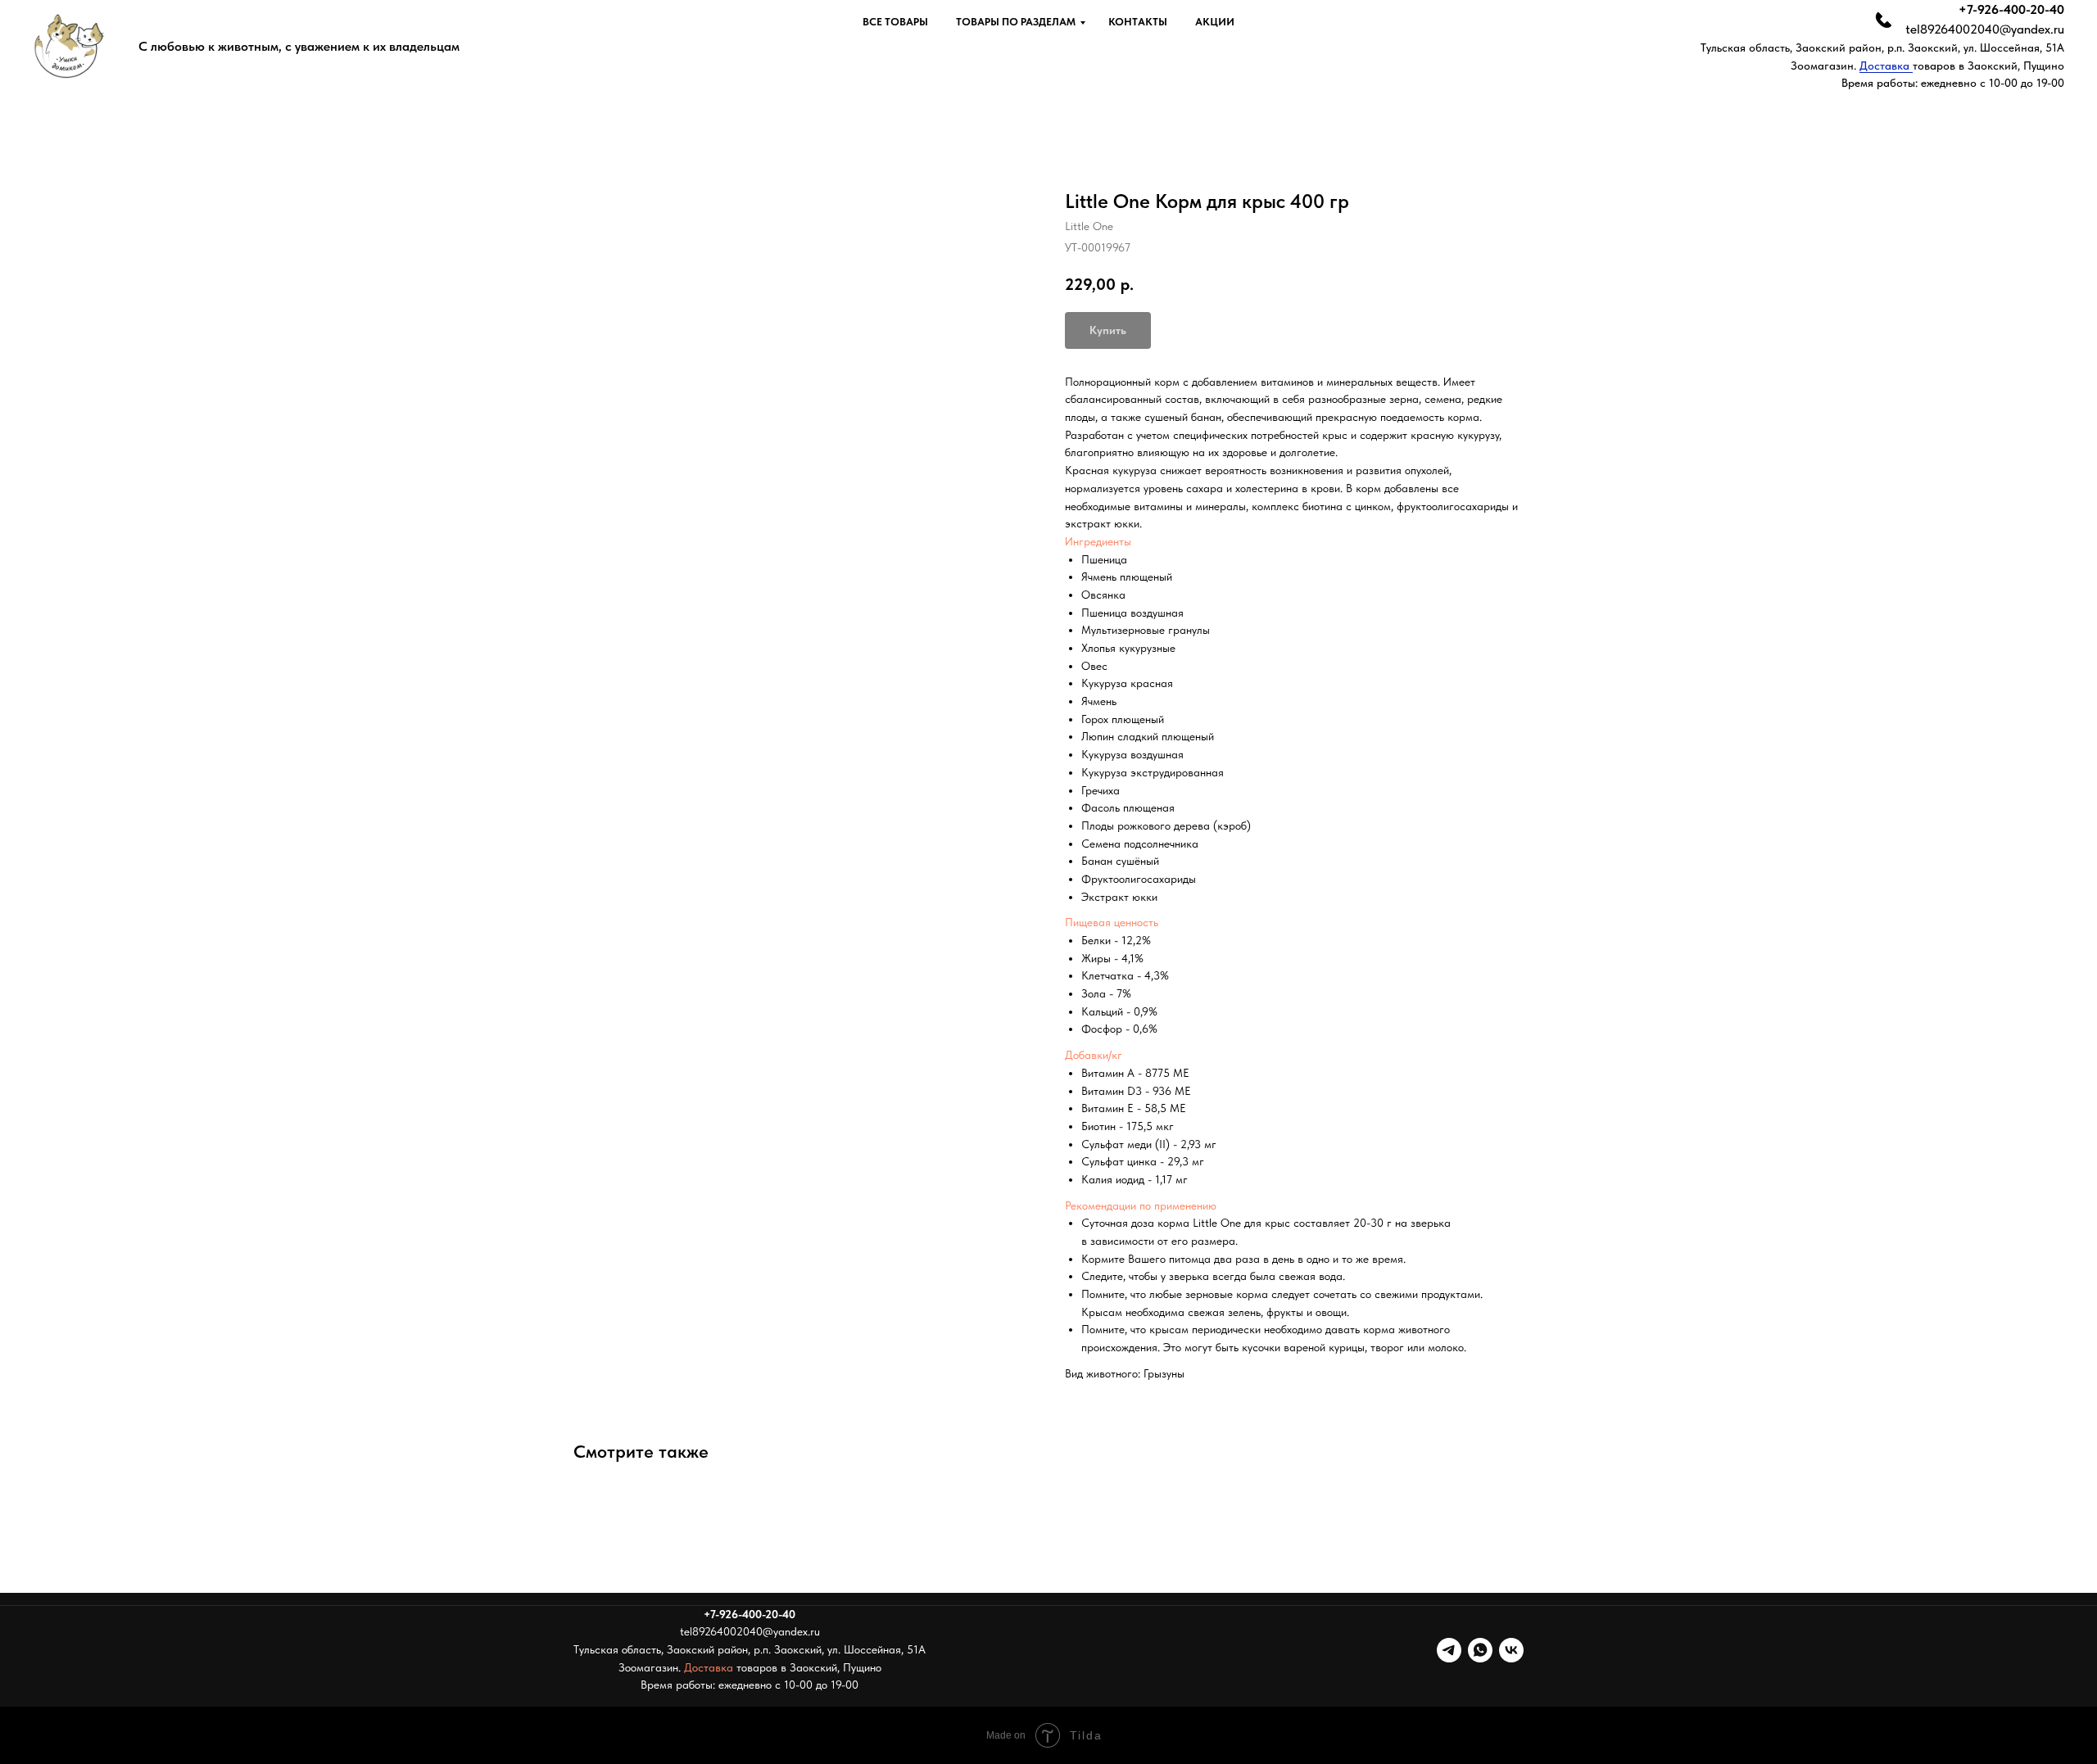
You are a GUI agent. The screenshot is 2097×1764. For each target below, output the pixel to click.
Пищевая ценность (1112, 922)
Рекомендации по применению (1141, 1205)
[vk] (1511, 1650)
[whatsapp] (1480, 1650)
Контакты (1138, 22)
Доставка (1886, 66)
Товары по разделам (1016, 22)
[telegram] (1449, 1650)
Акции (1215, 22)
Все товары (895, 22)
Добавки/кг (1094, 1055)
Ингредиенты (1098, 541)
